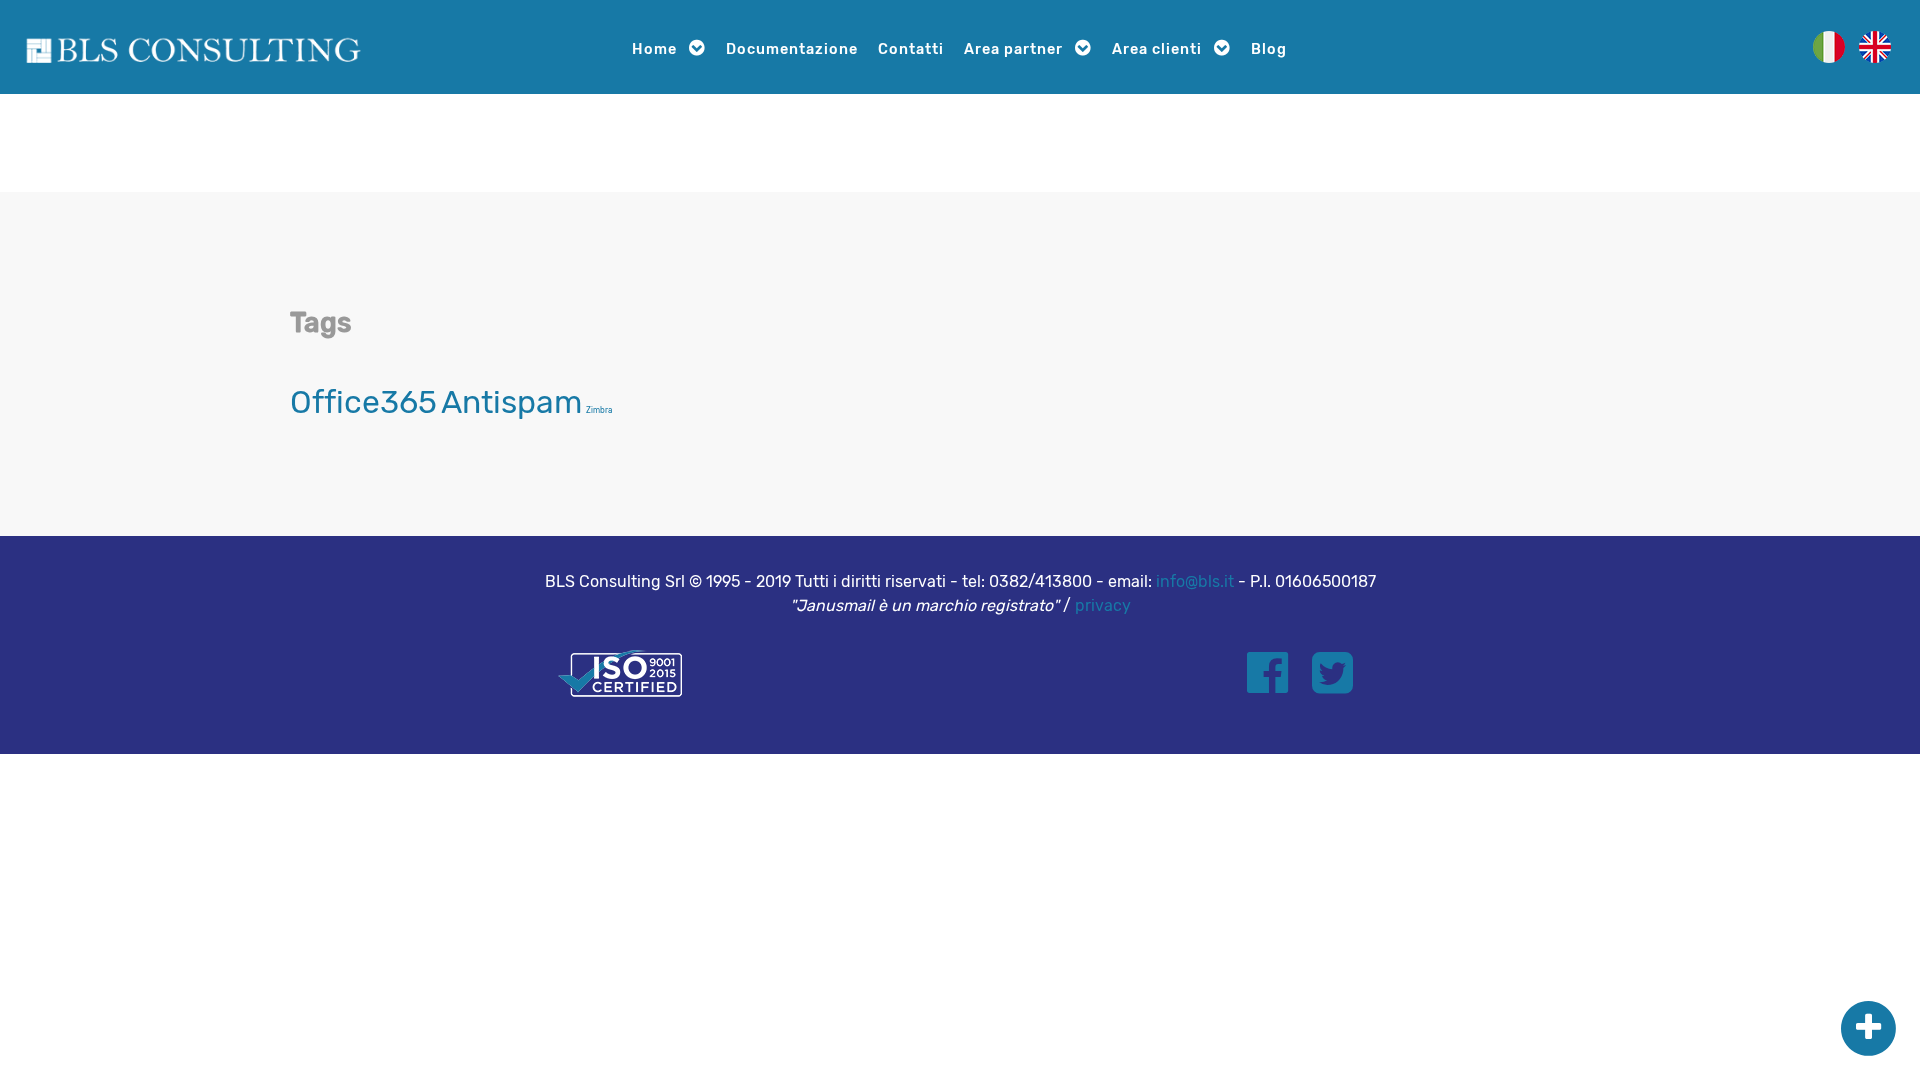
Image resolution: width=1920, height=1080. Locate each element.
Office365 (363, 402)
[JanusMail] (192, 46)
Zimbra (599, 410)
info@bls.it (1195, 581)
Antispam (511, 402)
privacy (1103, 605)
